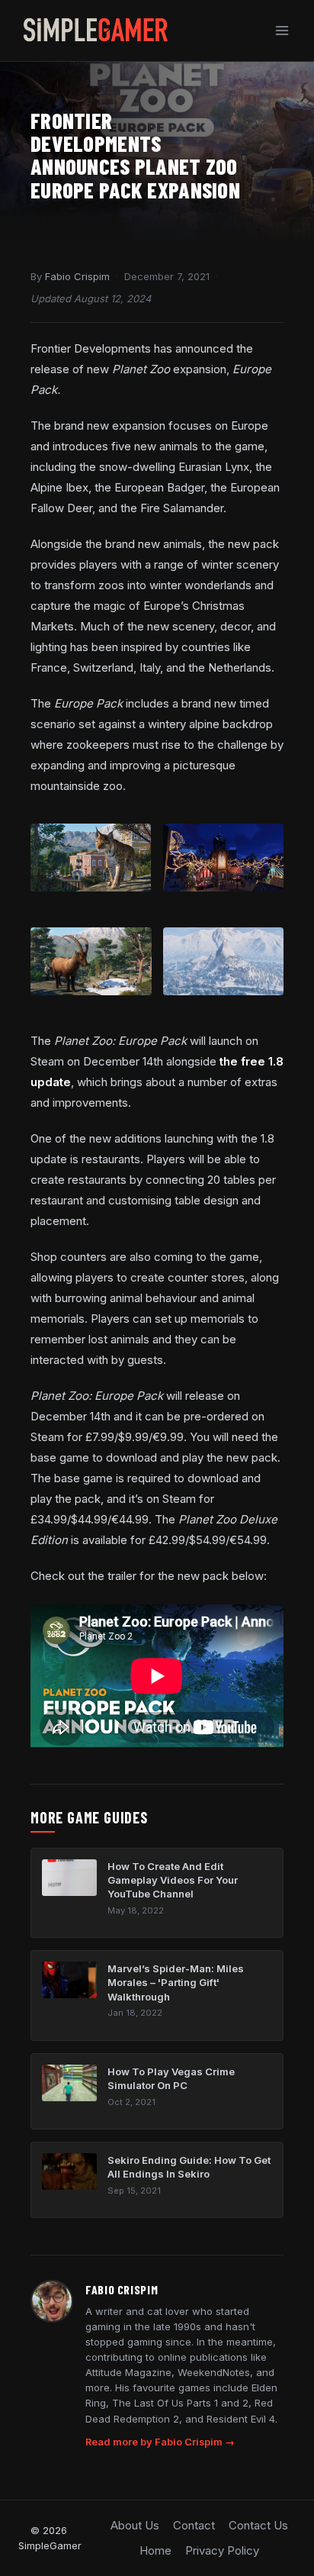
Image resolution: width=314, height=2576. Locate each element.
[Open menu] (282, 30)
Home (155, 2550)
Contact (194, 2525)
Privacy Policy (222, 2550)
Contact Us (258, 2525)
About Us (135, 2525)
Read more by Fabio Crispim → (160, 2442)
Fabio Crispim (77, 276)
